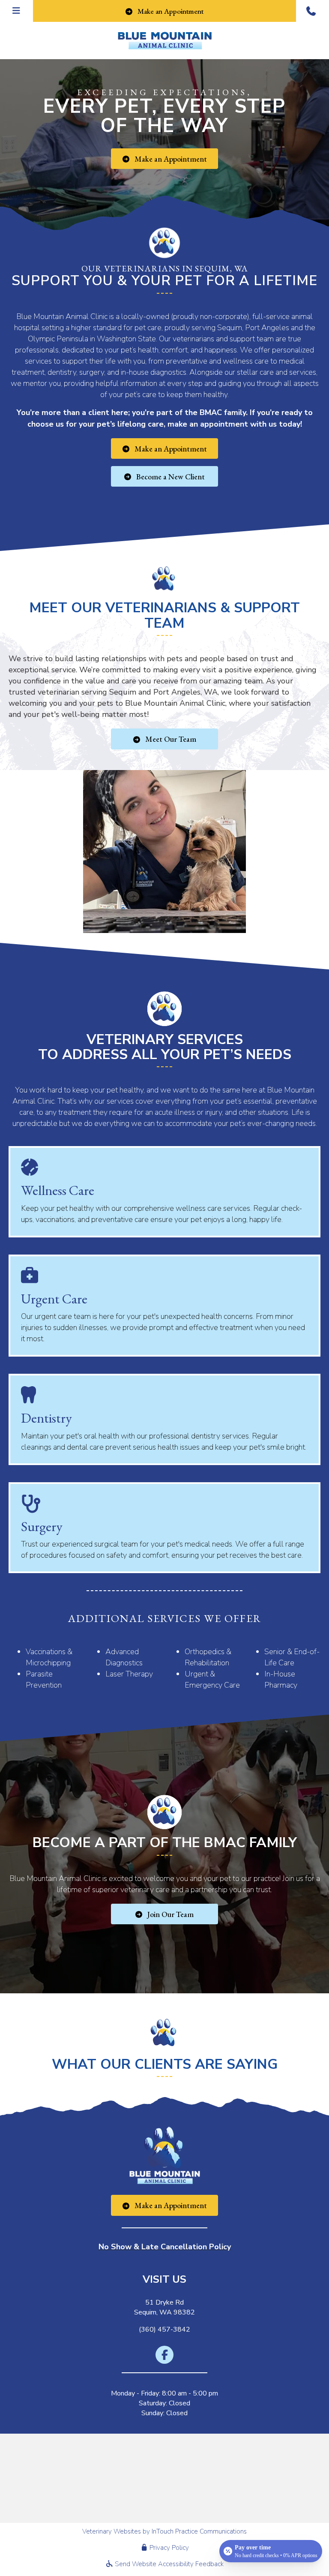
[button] (313, 11)
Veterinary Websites (112, 2531)
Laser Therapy (129, 1674)
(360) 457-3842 (164, 2329)
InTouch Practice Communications (199, 2531)
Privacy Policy (168, 2548)
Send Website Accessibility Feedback (168, 2564)
